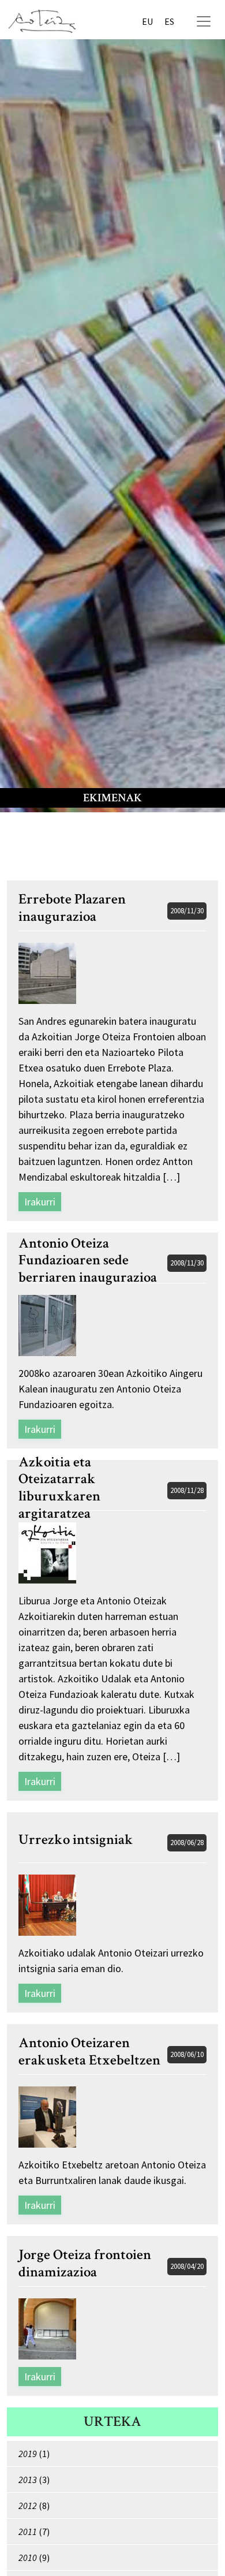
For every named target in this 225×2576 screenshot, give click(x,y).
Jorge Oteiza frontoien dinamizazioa (85, 2264)
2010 (28, 2558)
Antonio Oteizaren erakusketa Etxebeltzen (89, 2052)
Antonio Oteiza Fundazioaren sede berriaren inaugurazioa (88, 1261)
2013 (28, 2480)
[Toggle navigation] (204, 21)
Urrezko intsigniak (76, 1840)
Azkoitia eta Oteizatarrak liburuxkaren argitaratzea (59, 1488)
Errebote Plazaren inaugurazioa (72, 908)
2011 (28, 2532)
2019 (28, 2454)
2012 (28, 2506)
